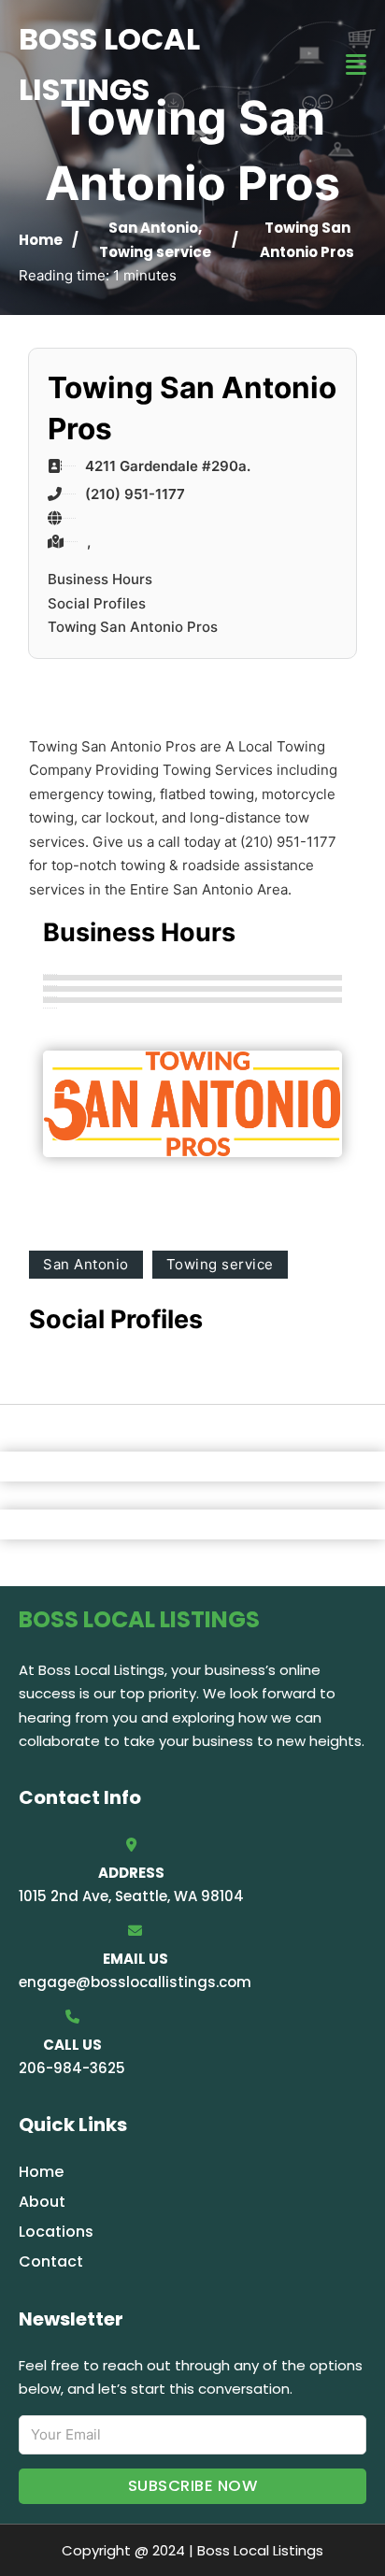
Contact (51, 2261)
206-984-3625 (72, 2068)
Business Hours (100, 579)
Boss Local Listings (109, 64)
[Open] (356, 65)
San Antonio (153, 228)
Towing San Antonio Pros (133, 627)
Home (41, 240)
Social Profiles (97, 603)
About (42, 2202)
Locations (56, 2232)
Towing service (155, 252)
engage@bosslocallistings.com (135, 1982)
